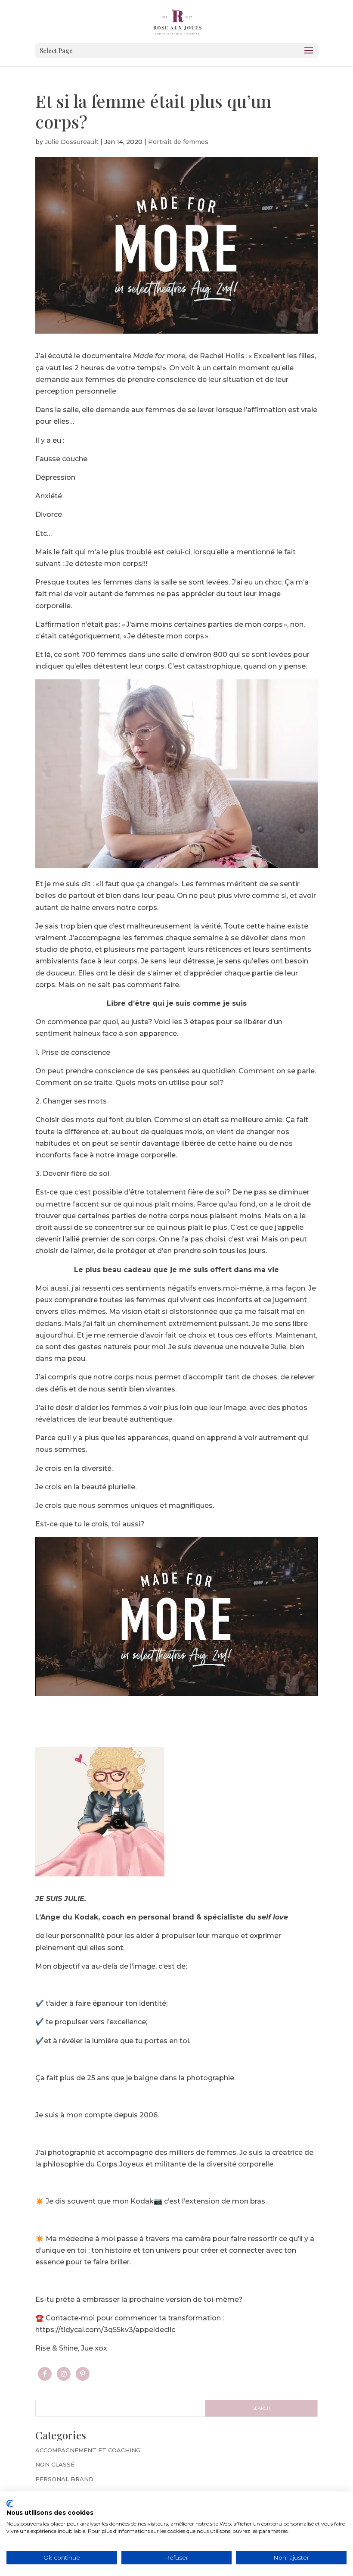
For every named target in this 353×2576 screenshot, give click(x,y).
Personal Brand (64, 2479)
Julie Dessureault (72, 142)
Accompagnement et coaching (88, 2450)
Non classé (55, 2464)
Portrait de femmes (178, 142)
